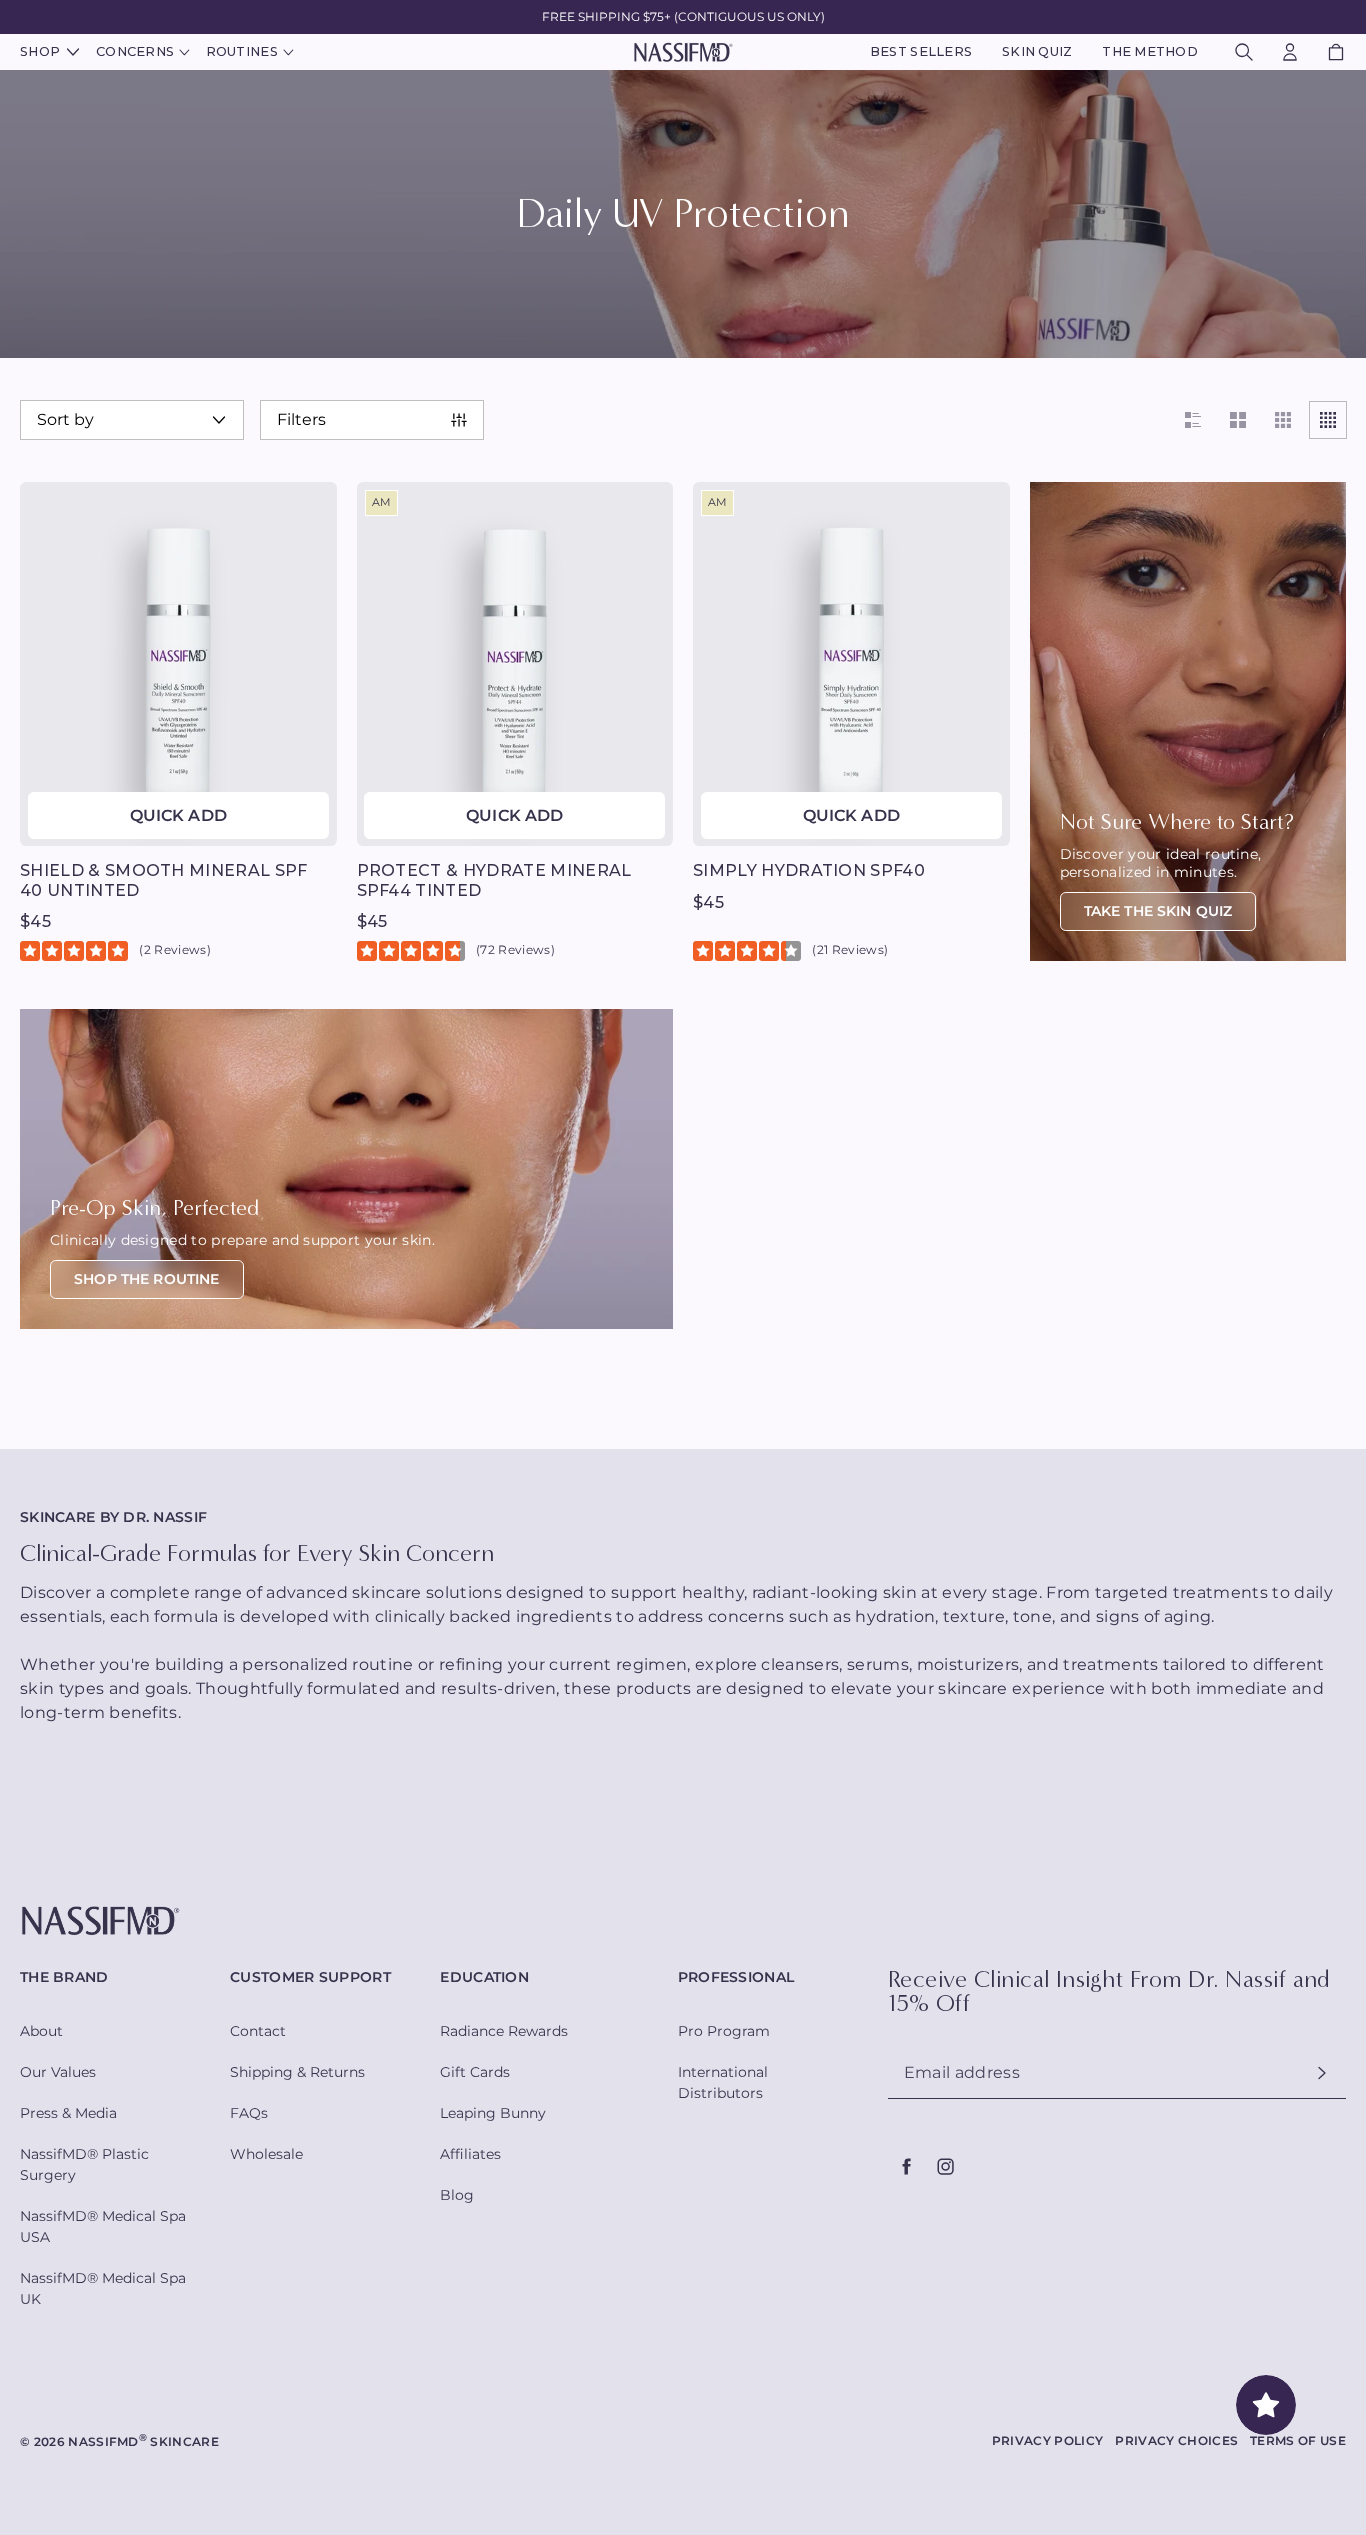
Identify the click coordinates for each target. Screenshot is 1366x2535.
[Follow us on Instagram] (945, 2166)
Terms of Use (1298, 2440)
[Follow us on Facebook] (907, 2166)
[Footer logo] (683, 1921)
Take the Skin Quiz (1158, 911)
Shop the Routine (146, 1279)
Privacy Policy (1047, 2440)
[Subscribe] (1322, 2072)
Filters (301, 420)
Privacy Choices (1176, 2440)
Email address (962, 2073)
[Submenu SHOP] (70, 52)
